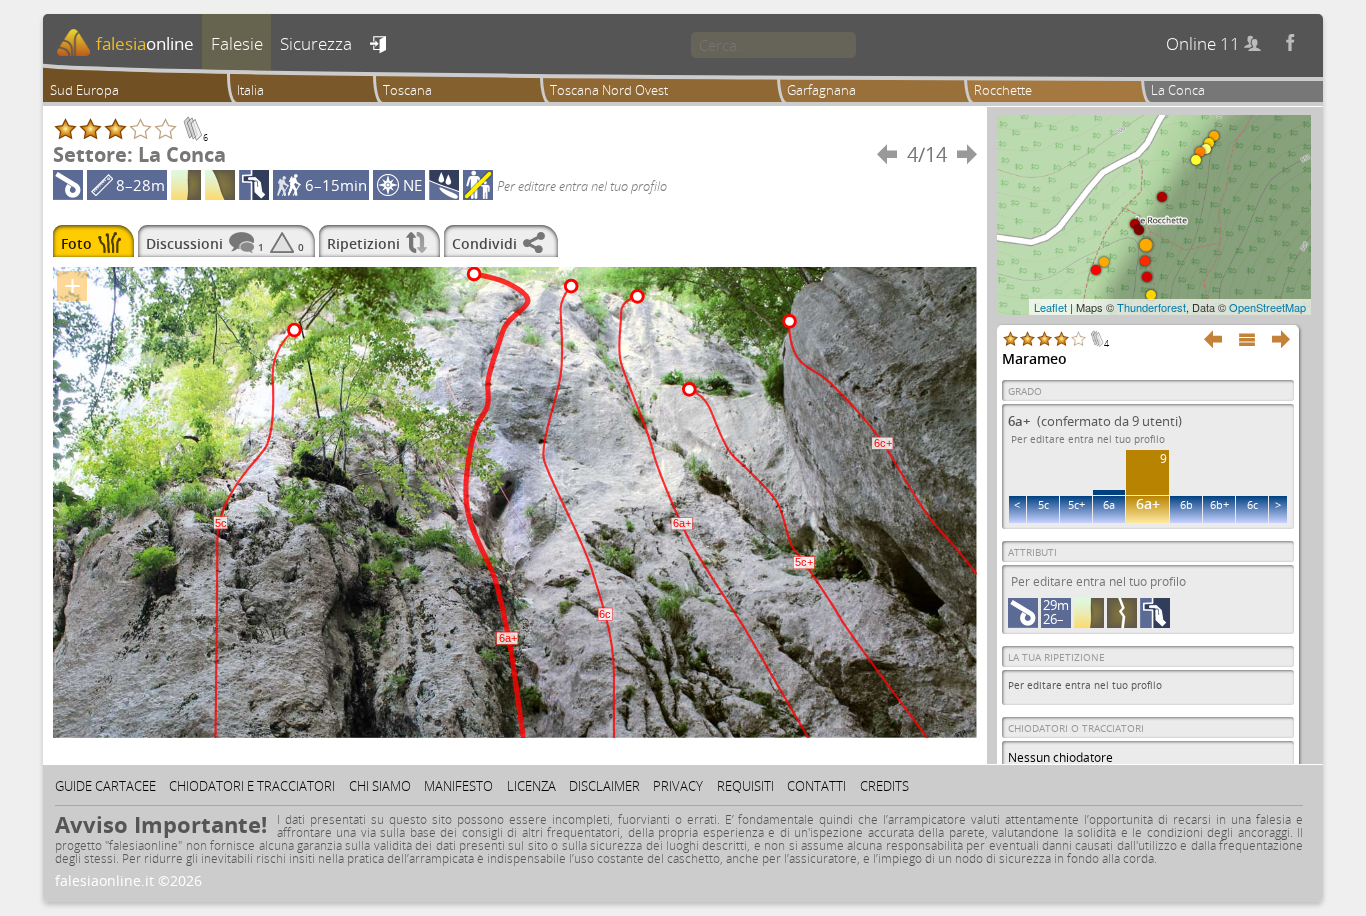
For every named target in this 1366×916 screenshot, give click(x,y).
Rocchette (1003, 90)
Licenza (531, 786)
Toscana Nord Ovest (609, 90)
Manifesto (458, 786)
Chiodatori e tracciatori (252, 786)
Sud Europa (84, 90)
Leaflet (1050, 307)
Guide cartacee (105, 786)
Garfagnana (821, 90)
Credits (884, 786)
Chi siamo (380, 786)
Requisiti (745, 786)
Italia (250, 90)
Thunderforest (1151, 307)
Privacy (678, 786)
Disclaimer (604, 786)
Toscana (407, 90)
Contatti (816, 786)
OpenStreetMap (1267, 307)
